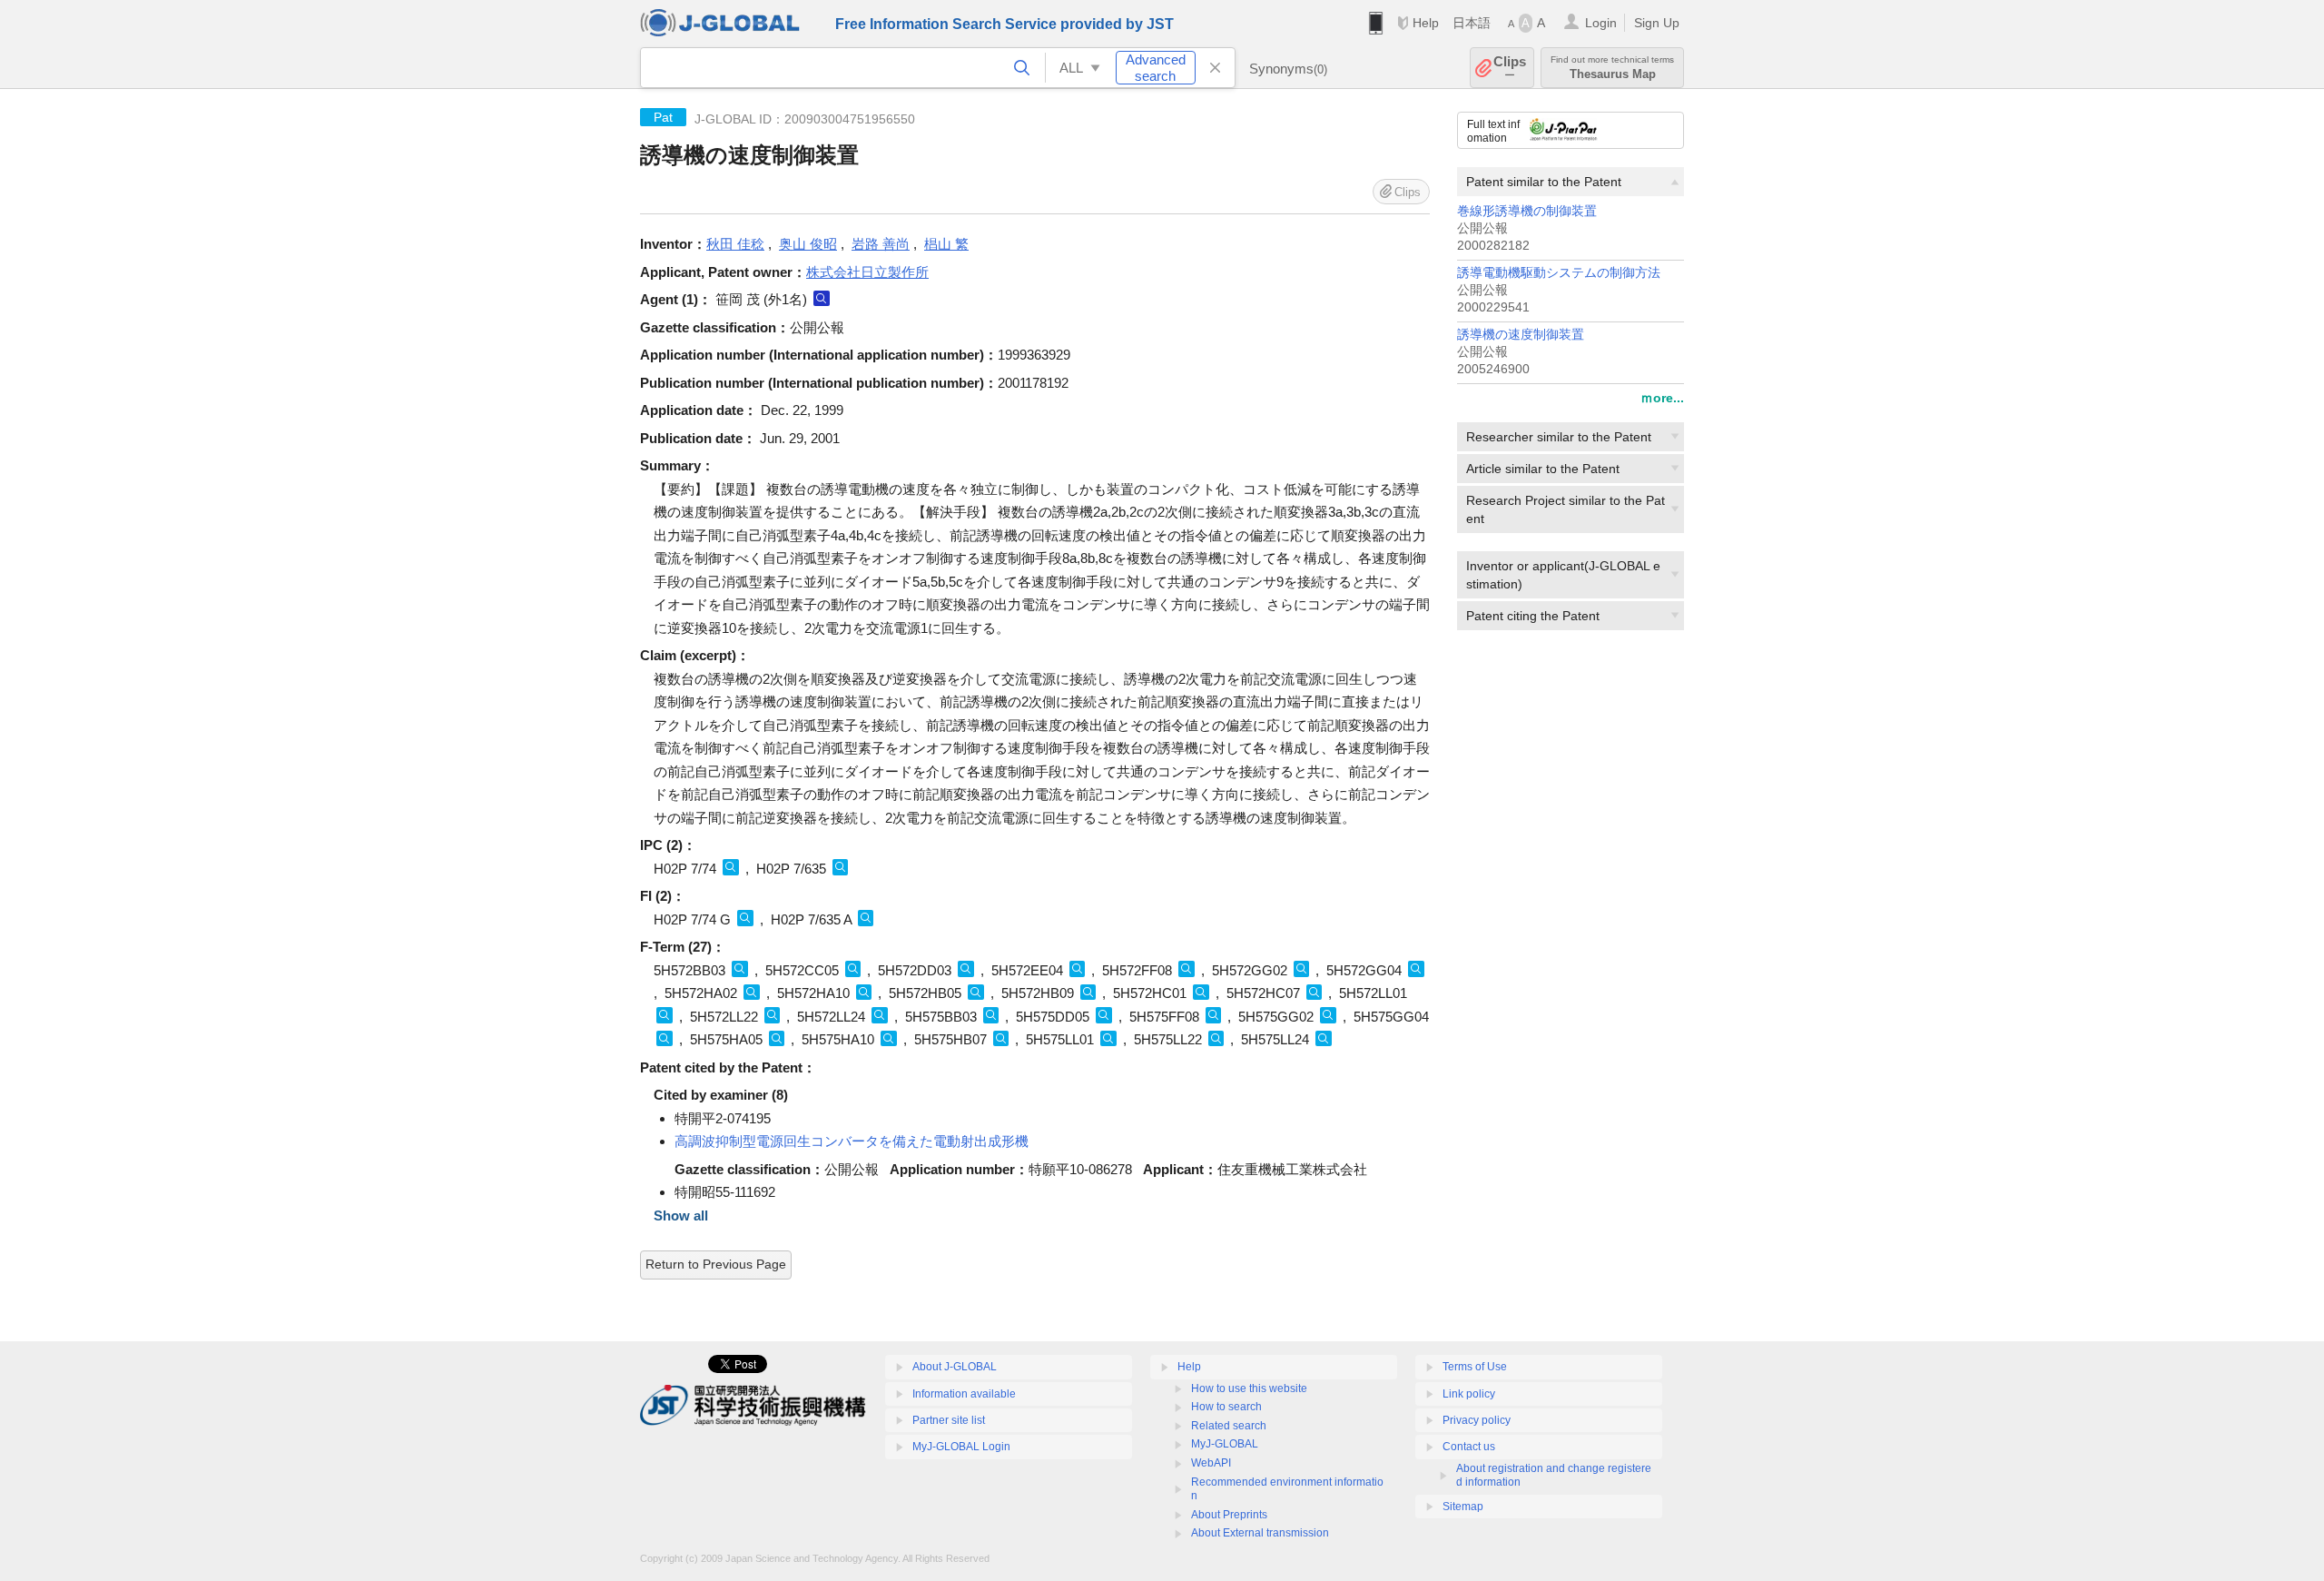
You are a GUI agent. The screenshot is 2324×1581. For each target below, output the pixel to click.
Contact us (1469, 1447)
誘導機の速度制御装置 (1521, 335)
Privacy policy (1477, 1420)
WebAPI (1211, 1463)
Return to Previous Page (716, 1264)
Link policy (1469, 1394)
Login (1601, 23)
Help (1426, 23)
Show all (681, 1215)
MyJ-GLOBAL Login (961, 1447)
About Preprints (1229, 1515)
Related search (1229, 1426)
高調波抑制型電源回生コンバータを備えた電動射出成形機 (852, 1141)
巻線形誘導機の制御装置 (1527, 211)
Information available (964, 1394)
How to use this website (1249, 1388)
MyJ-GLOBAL (1225, 1444)
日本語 (1472, 23)
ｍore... (1662, 398)
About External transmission (1260, 1533)
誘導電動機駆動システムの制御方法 (1559, 273)
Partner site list (949, 1420)
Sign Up (1657, 23)
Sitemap (1463, 1507)
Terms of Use (1475, 1367)
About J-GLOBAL (955, 1367)
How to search (1226, 1407)
